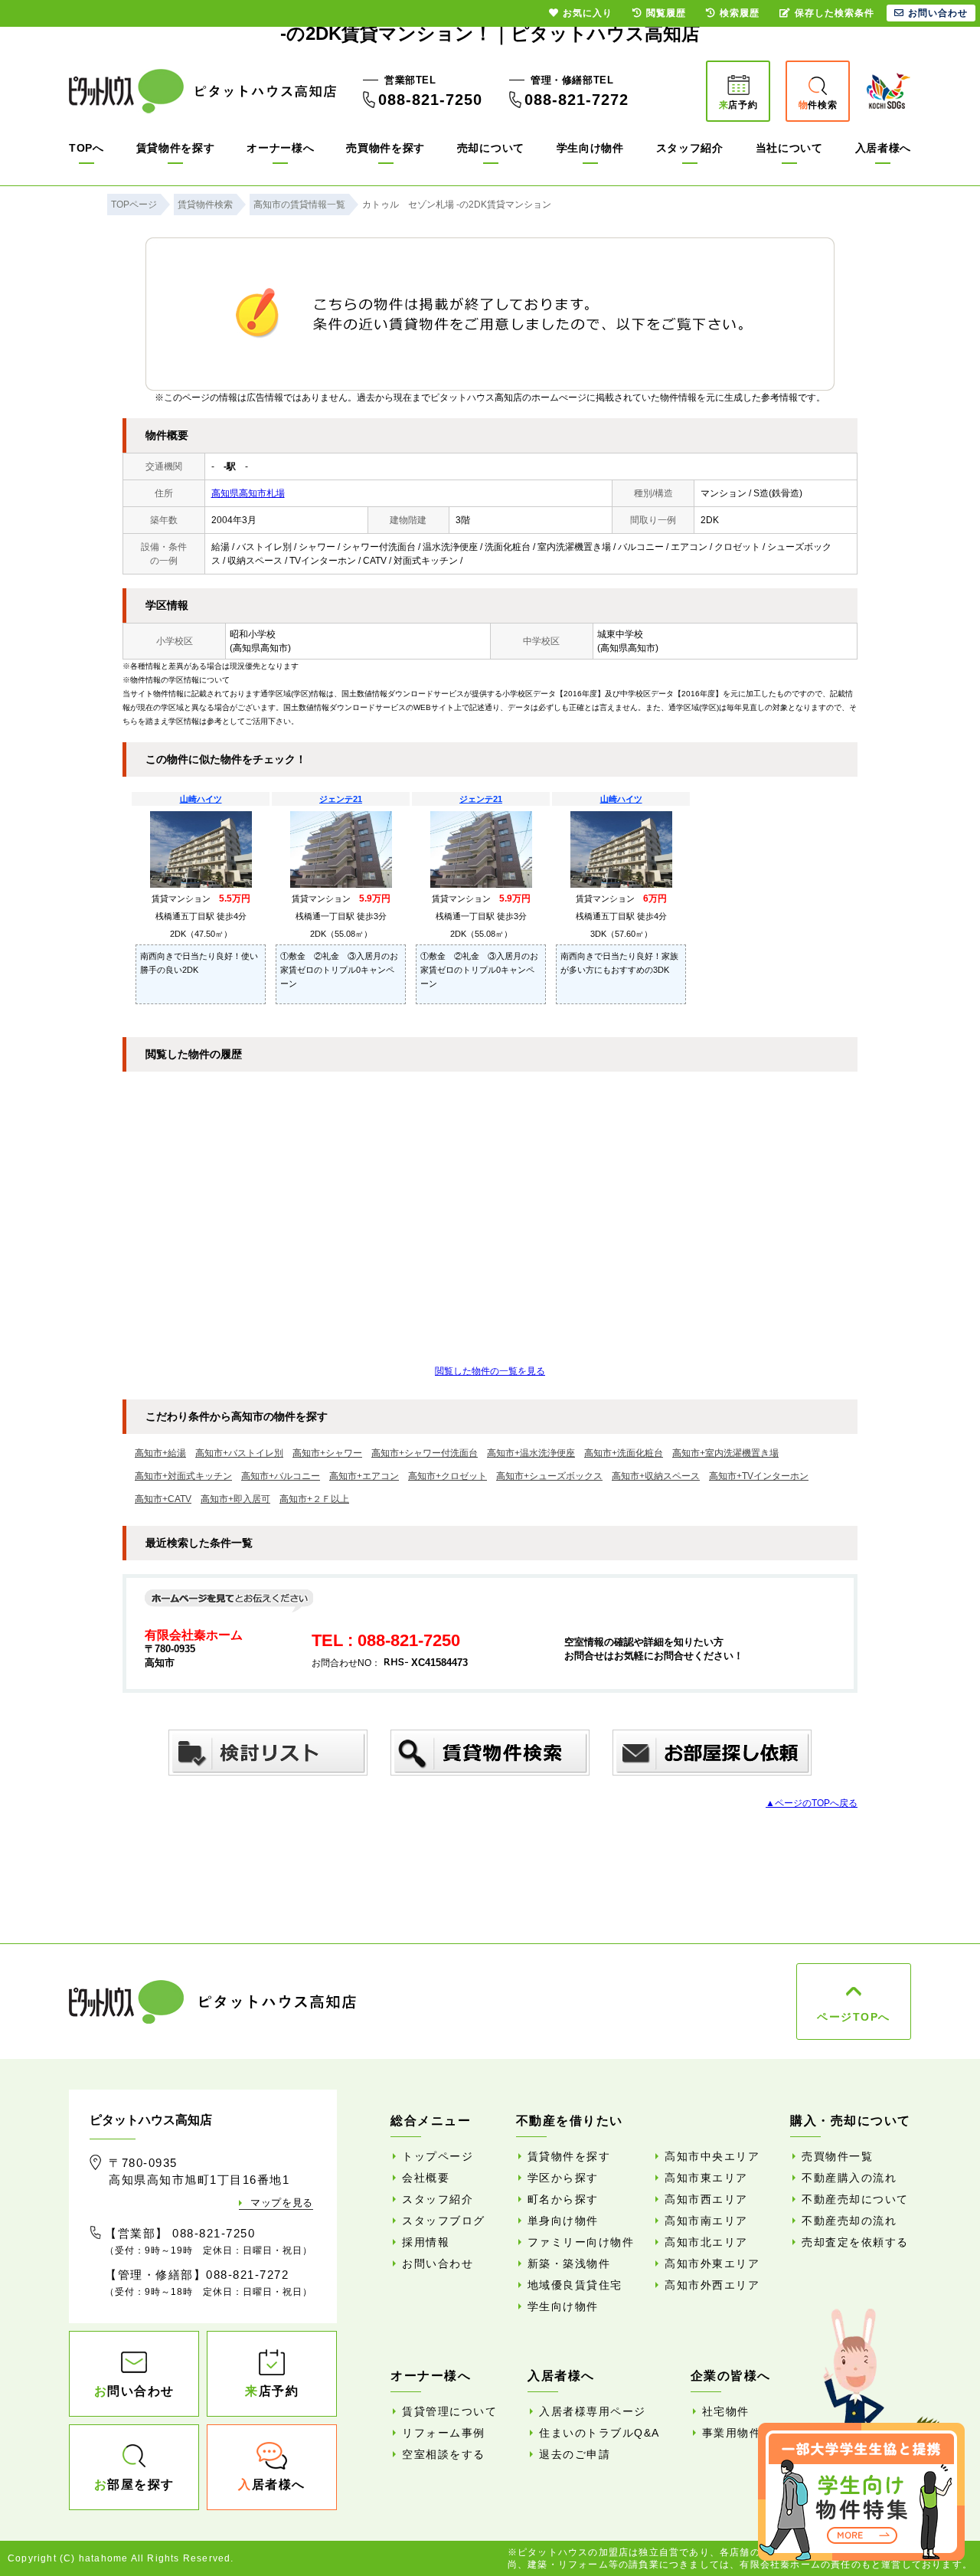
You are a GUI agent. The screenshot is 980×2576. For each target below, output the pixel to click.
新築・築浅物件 (569, 2263)
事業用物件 (732, 2433)
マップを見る (282, 2203)
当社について (789, 148)
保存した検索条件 (835, 13)
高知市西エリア (706, 2199)
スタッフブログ (444, 2221)
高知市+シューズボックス (549, 1476)
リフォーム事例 (444, 2433)
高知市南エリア (706, 2221)
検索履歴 (740, 13)
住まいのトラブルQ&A (599, 2433)
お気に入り (588, 13)
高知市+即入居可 (235, 1499)
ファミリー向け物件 (581, 2242)
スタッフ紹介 (690, 148)
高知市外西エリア (712, 2285)
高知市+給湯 (160, 1453)
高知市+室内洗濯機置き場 (725, 1453)
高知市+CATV (163, 1499)
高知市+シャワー (327, 1453)
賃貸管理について (449, 2411)
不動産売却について (855, 2199)
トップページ (438, 2156)
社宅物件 (726, 2411)
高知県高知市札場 (248, 493)
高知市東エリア (706, 2178)
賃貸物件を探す (176, 148)
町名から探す (563, 2199)
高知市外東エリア (712, 2263)
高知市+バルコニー (281, 1476)
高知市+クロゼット (448, 1476)
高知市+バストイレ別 (239, 1453)
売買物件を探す (385, 148)
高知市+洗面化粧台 (624, 1453)
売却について (491, 148)
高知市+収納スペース (656, 1476)
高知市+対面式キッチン (183, 1476)
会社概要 (426, 2178)
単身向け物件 (563, 2221)
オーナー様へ (280, 148)
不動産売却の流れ (849, 2221)
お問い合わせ (438, 2263)
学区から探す (563, 2178)
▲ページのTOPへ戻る (812, 1803)
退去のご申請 (575, 2454)
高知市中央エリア (712, 2156)
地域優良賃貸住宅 (575, 2285)
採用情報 (426, 2242)
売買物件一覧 (837, 2156)
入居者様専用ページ (593, 2411)
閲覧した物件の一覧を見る (490, 1371)
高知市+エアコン (364, 1476)
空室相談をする (444, 2454)
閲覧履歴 (666, 13)
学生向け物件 (590, 148)
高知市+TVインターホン (759, 1476)
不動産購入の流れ (849, 2178)
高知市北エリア (706, 2242)
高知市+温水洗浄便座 (531, 1453)
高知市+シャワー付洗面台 (425, 1453)
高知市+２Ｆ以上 (314, 1499)
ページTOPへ (854, 2017)
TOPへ (87, 148)
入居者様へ (884, 148)
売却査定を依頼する (855, 2242)
